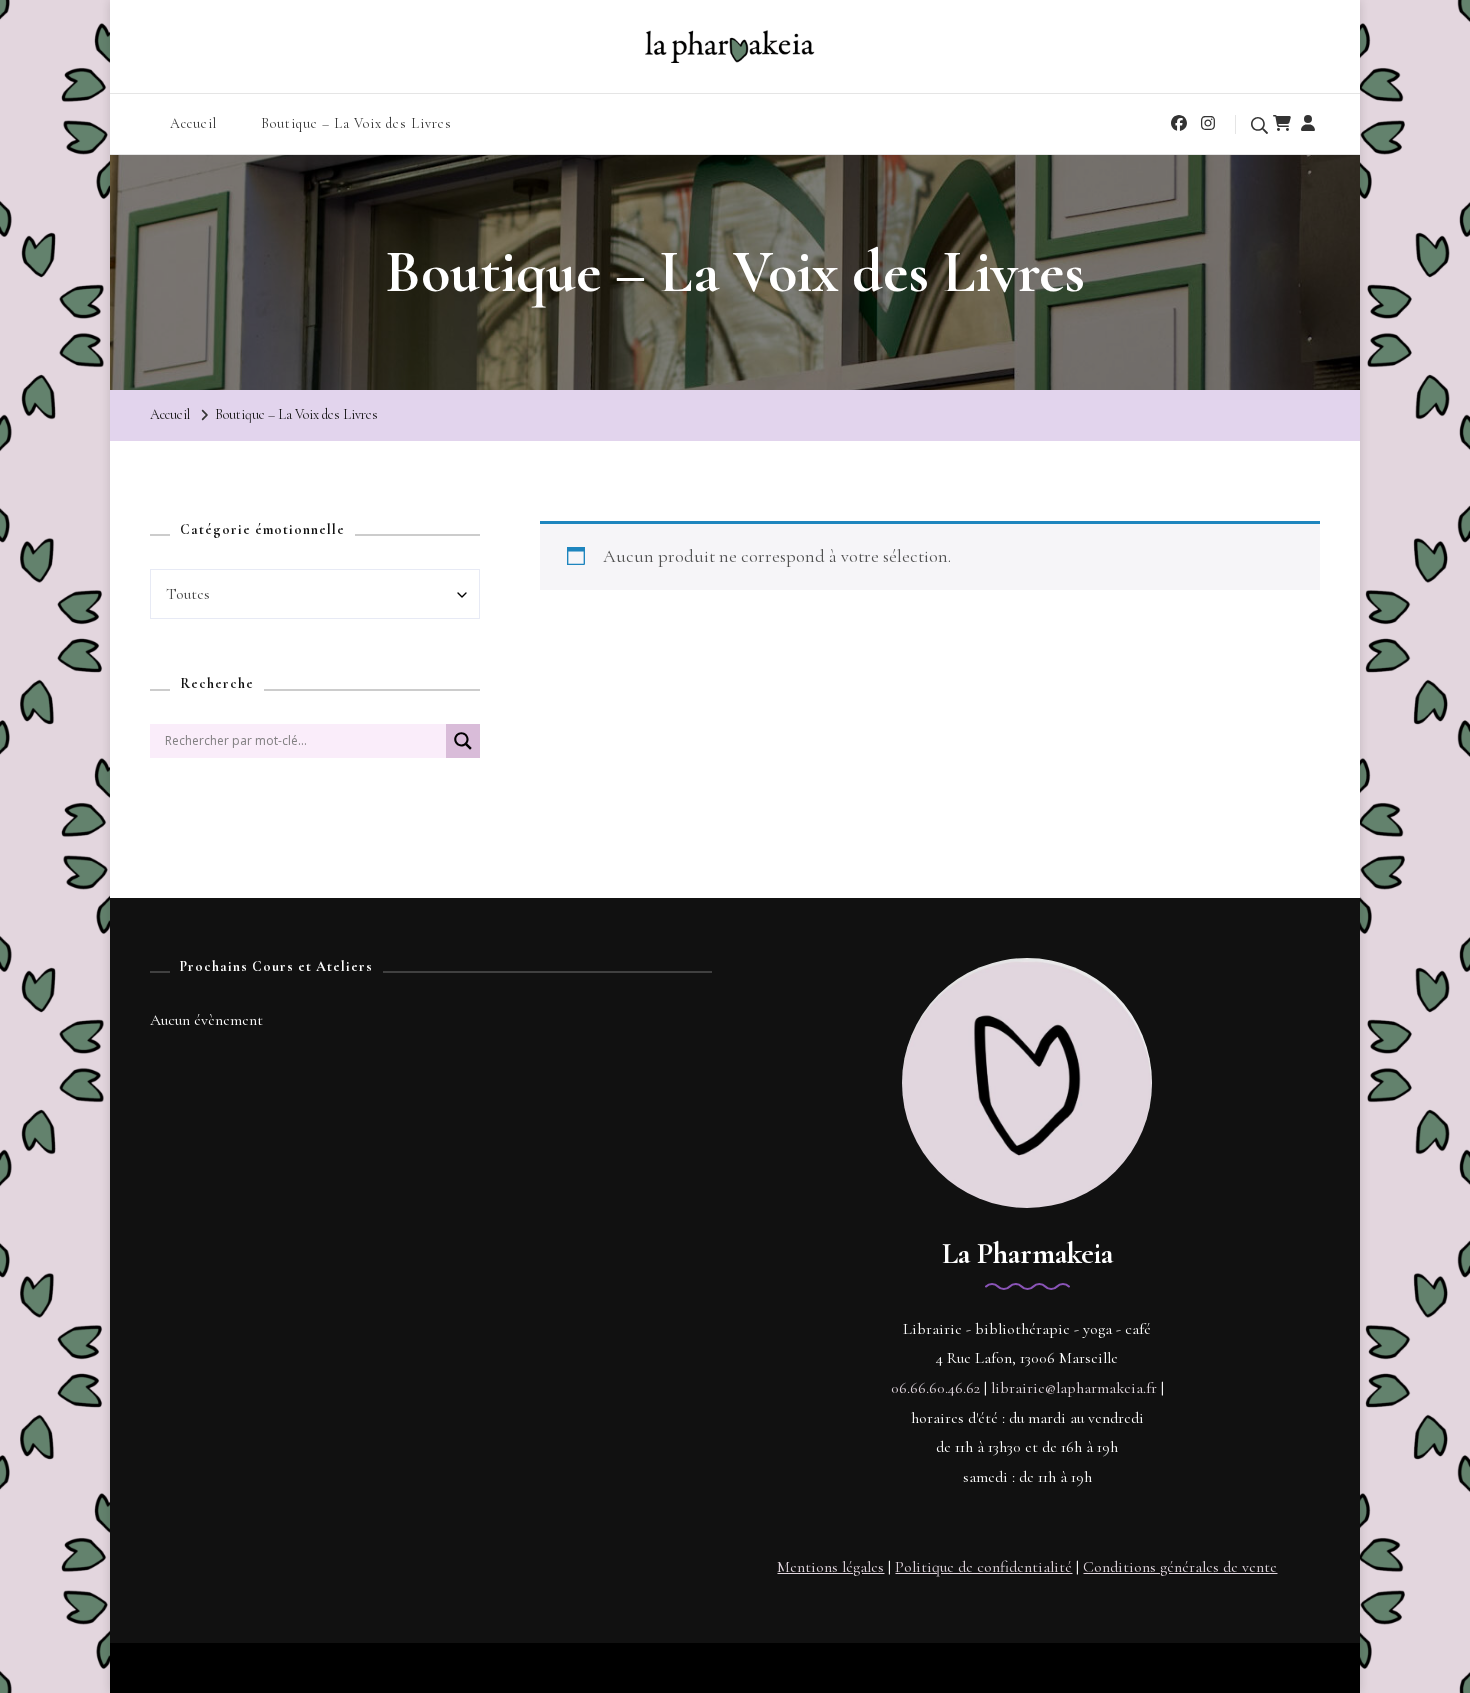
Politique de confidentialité (983, 1567)
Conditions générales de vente (1180, 1567)
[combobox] (315, 594)
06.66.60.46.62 (935, 1388)
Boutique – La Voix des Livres (356, 123)
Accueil (193, 123)
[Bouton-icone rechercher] (463, 749)
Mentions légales (830, 1567)
